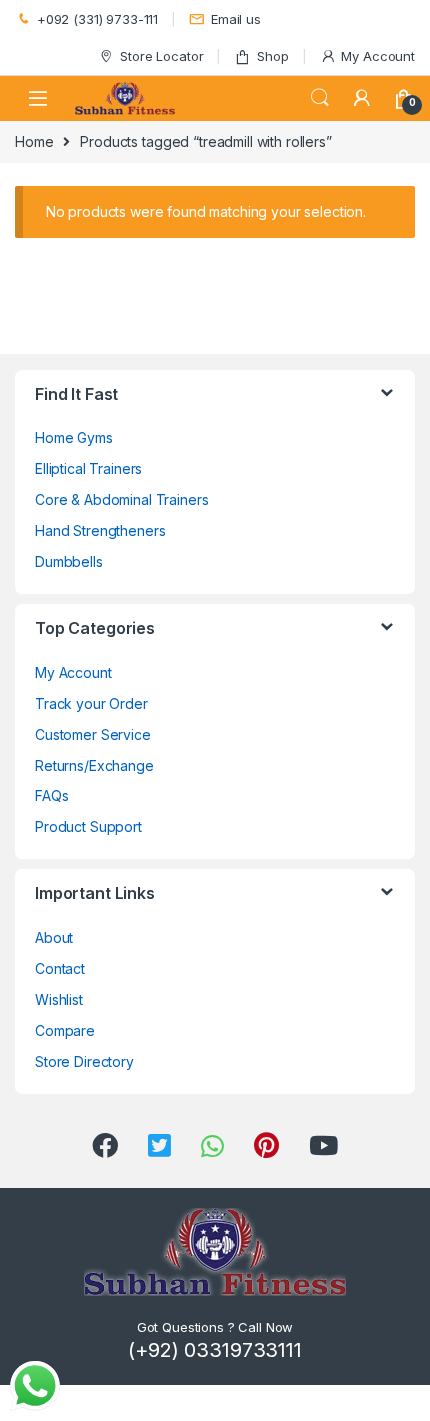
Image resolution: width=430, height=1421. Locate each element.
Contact (60, 968)
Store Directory (84, 1061)
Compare (65, 1030)
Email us (236, 19)
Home (34, 141)
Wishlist (59, 999)
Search (320, 98)
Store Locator (161, 56)
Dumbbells (69, 561)
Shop (272, 56)
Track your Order (91, 703)
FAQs (51, 795)
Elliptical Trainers (88, 468)
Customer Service (93, 734)
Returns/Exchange (94, 765)
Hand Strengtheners (100, 530)
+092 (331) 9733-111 (97, 19)
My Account (378, 56)
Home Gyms (74, 437)
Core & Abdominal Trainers (122, 499)
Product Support (88, 826)
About (54, 937)
